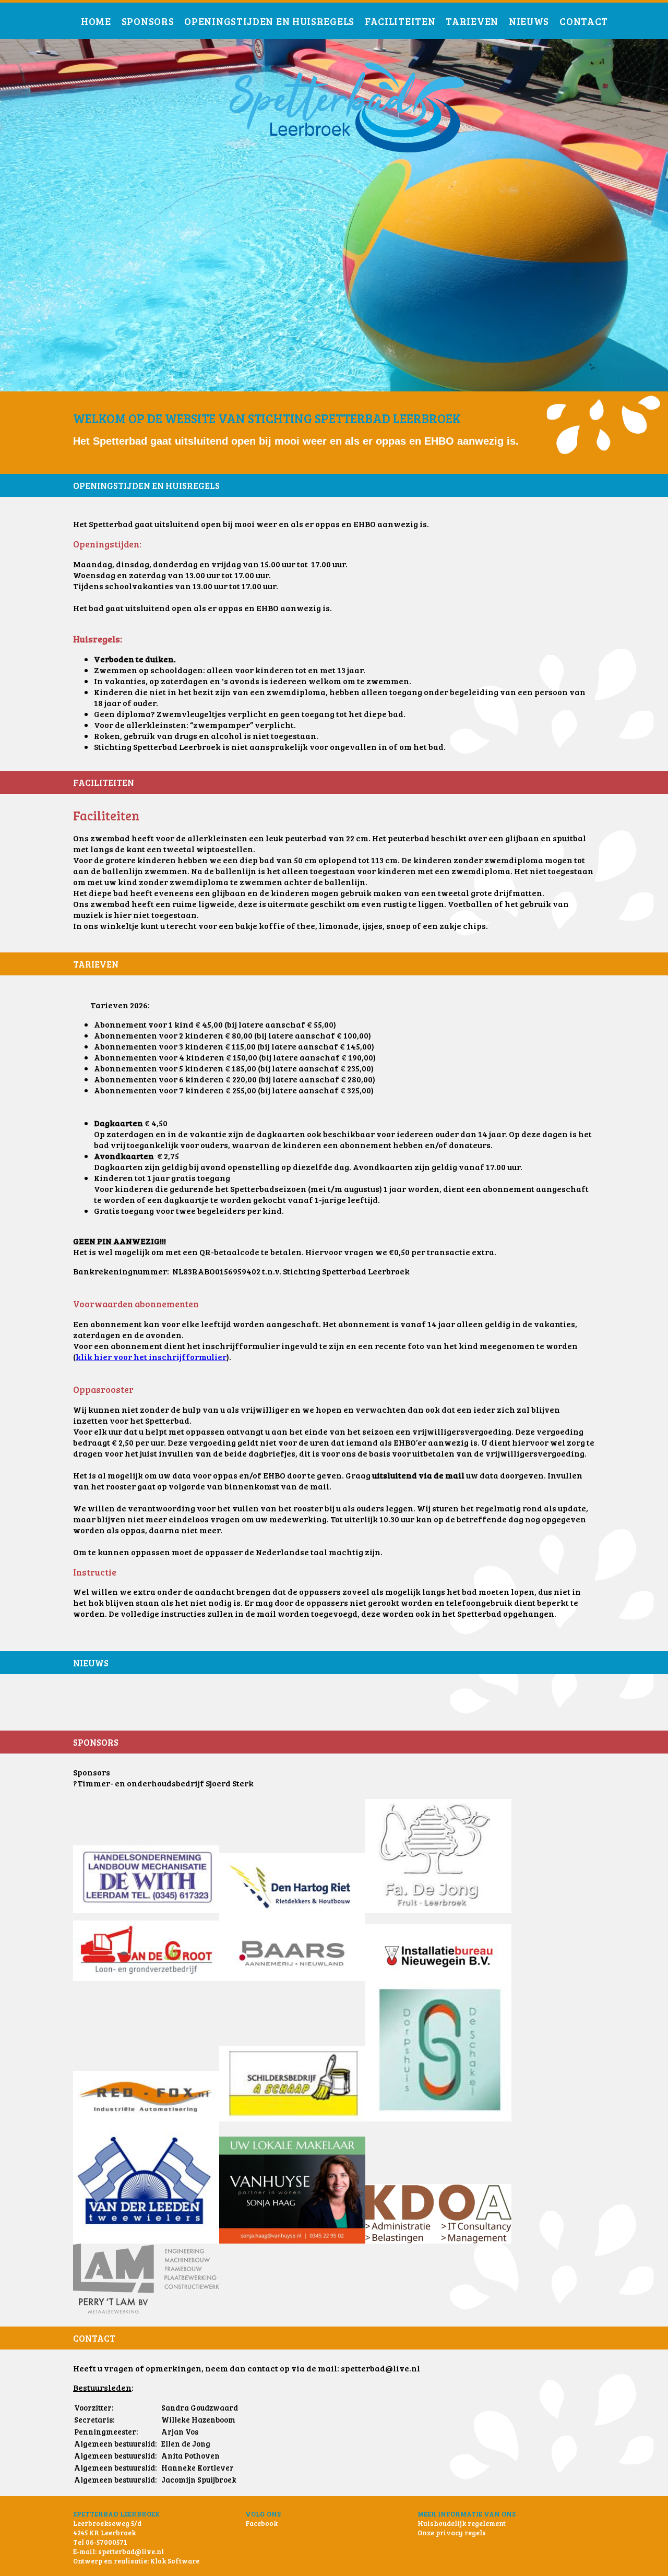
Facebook (261, 2523)
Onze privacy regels (452, 2533)
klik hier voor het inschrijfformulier (151, 1357)
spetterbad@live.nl (131, 2551)
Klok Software (175, 2561)
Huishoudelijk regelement (462, 2523)
